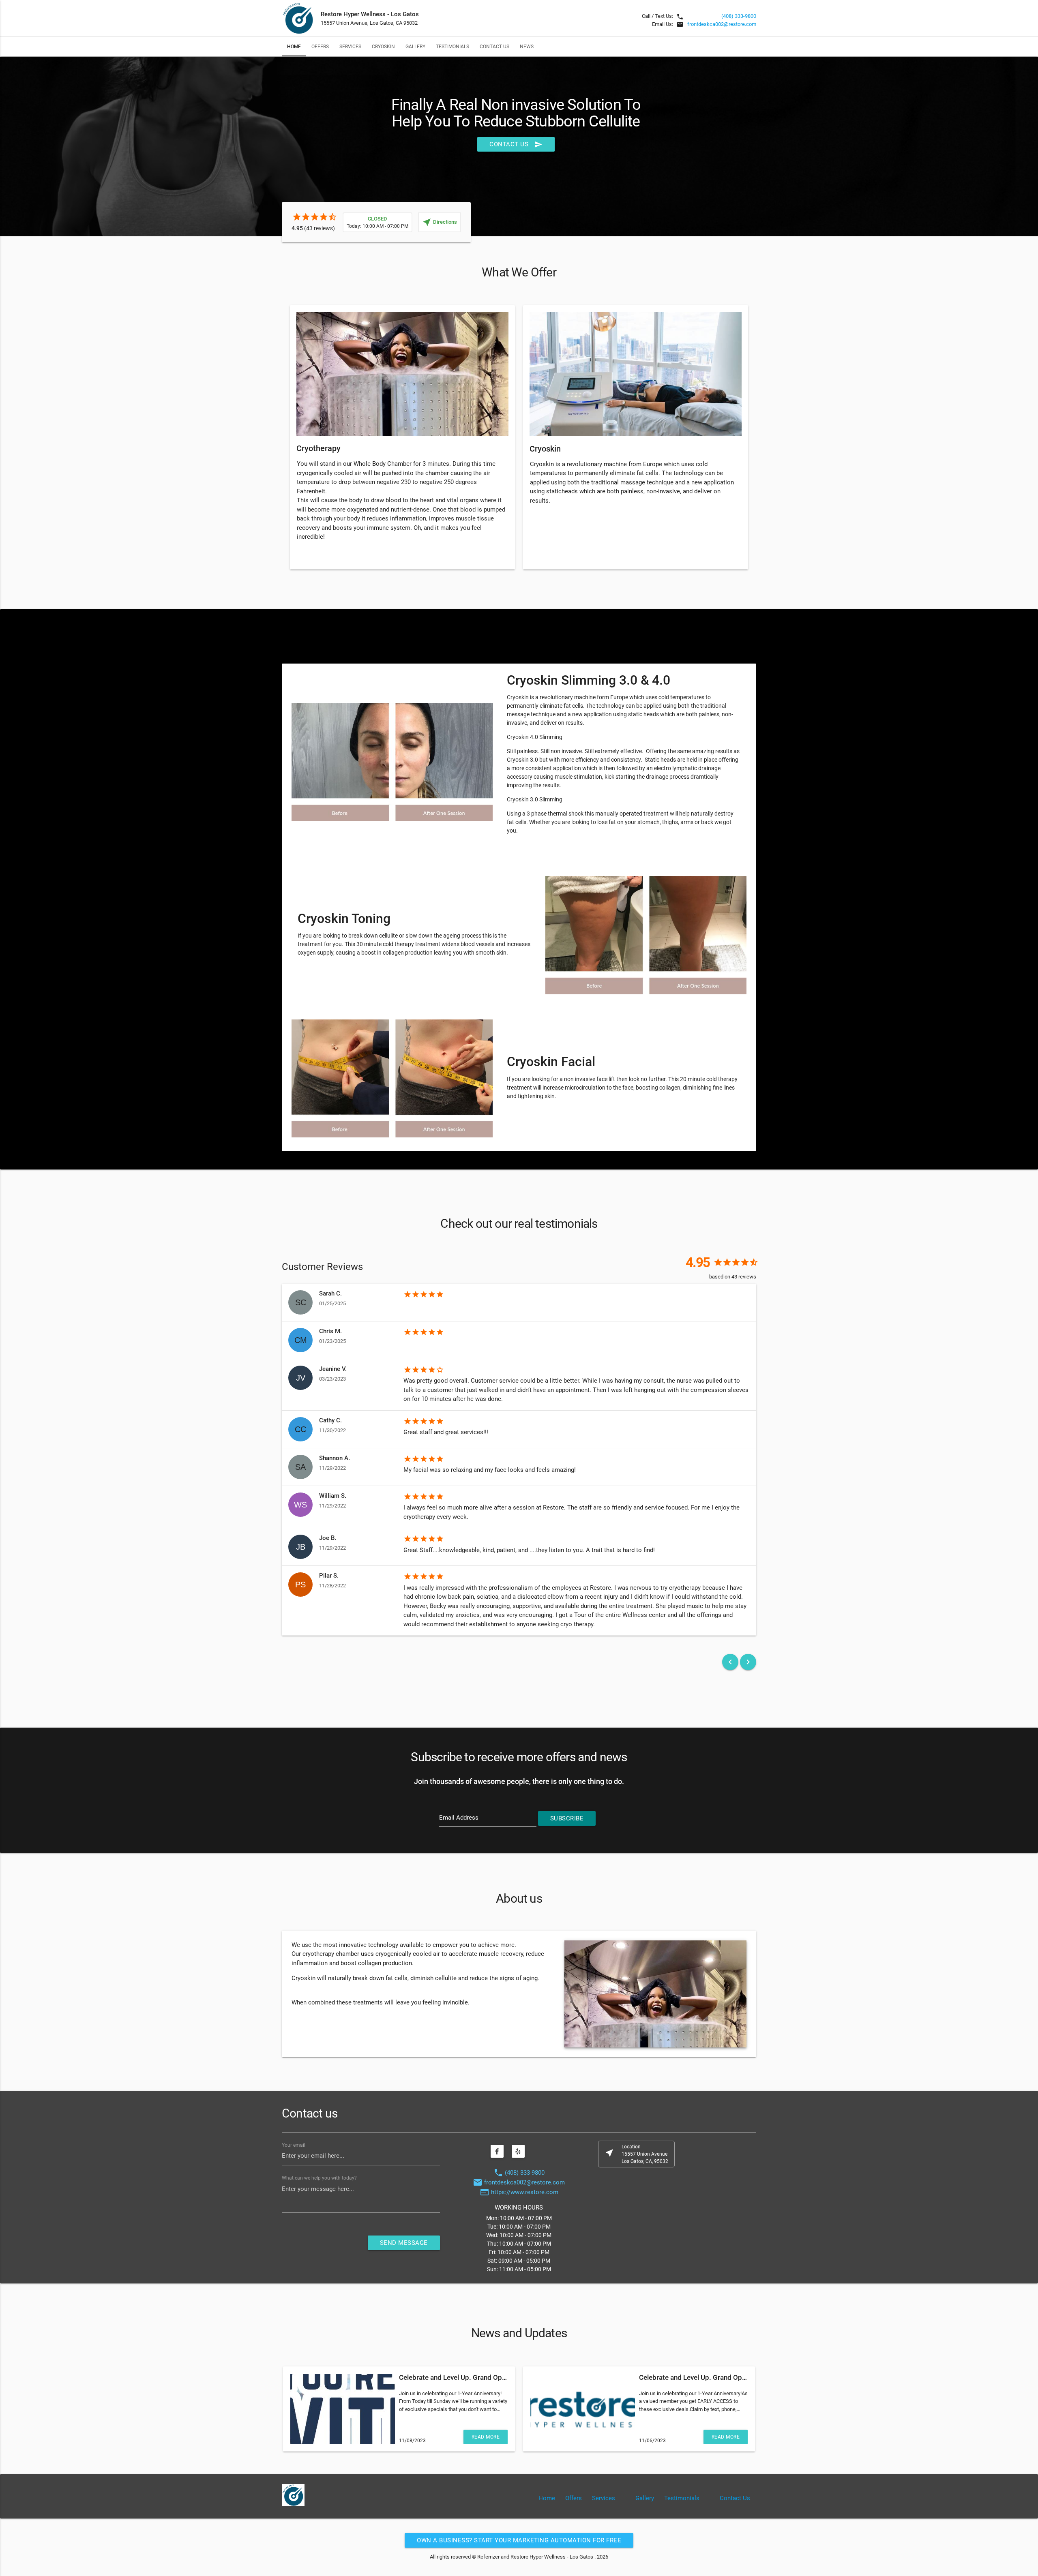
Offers (320, 46)
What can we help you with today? (319, 2178)
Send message (404, 2243)
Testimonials (453, 46)
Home (294, 46)
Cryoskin (383, 46)
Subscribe (567, 1818)
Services (350, 46)
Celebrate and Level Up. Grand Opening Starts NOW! (479, 2377)
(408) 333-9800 (739, 16)
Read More (486, 2437)
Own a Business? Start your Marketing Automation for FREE (519, 2540)
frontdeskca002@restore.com (722, 24)
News (527, 46)
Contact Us (494, 46)
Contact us (516, 144)
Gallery (415, 46)
